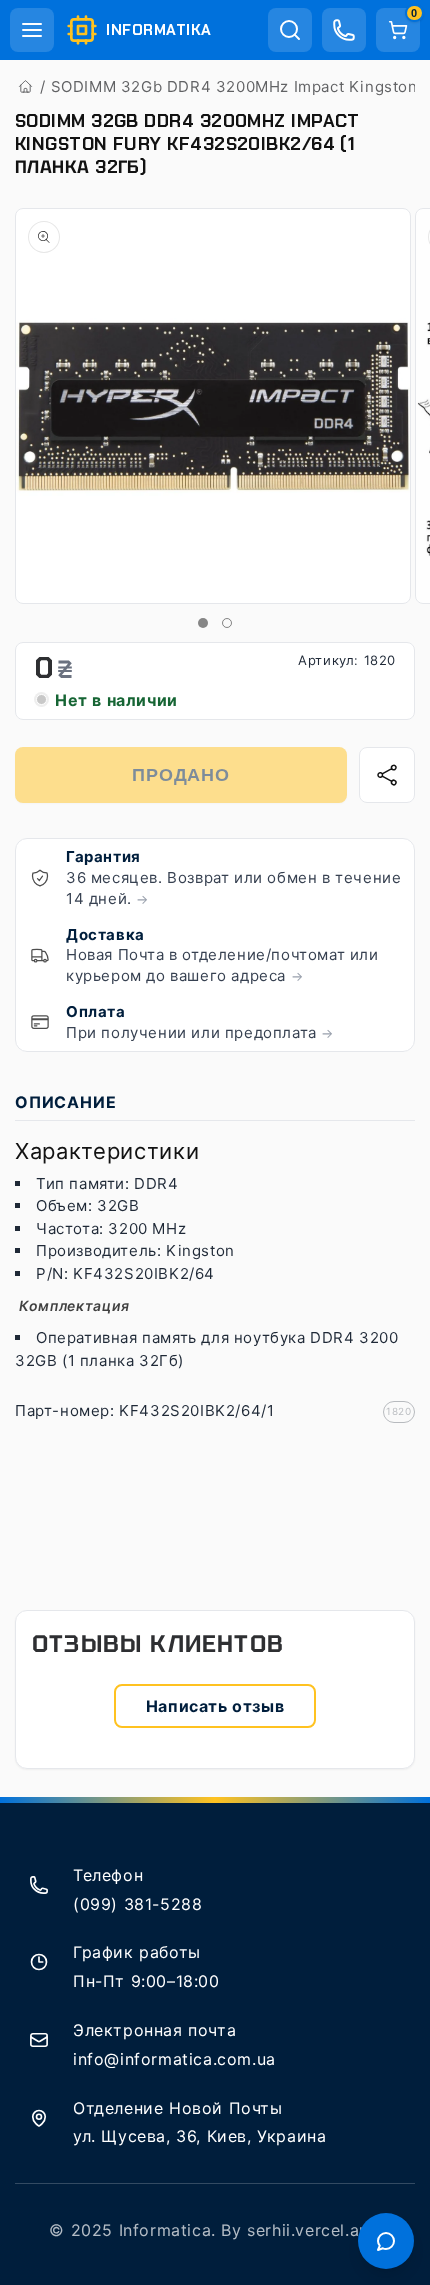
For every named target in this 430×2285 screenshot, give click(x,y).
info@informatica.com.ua (174, 2059)
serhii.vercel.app (313, 2230)
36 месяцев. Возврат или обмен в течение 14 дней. (233, 888)
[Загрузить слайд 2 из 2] (227, 623)
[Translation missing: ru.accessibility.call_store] (344, 30)
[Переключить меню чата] (386, 2241)
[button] (32, 30)
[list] (215, 407)
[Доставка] (40, 955)
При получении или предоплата (200, 1032)
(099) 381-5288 (137, 1904)
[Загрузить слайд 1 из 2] (203, 623)
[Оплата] (40, 1022)
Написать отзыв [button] (215, 1706)
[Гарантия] (40, 878)
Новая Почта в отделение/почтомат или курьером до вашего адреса (222, 965)
